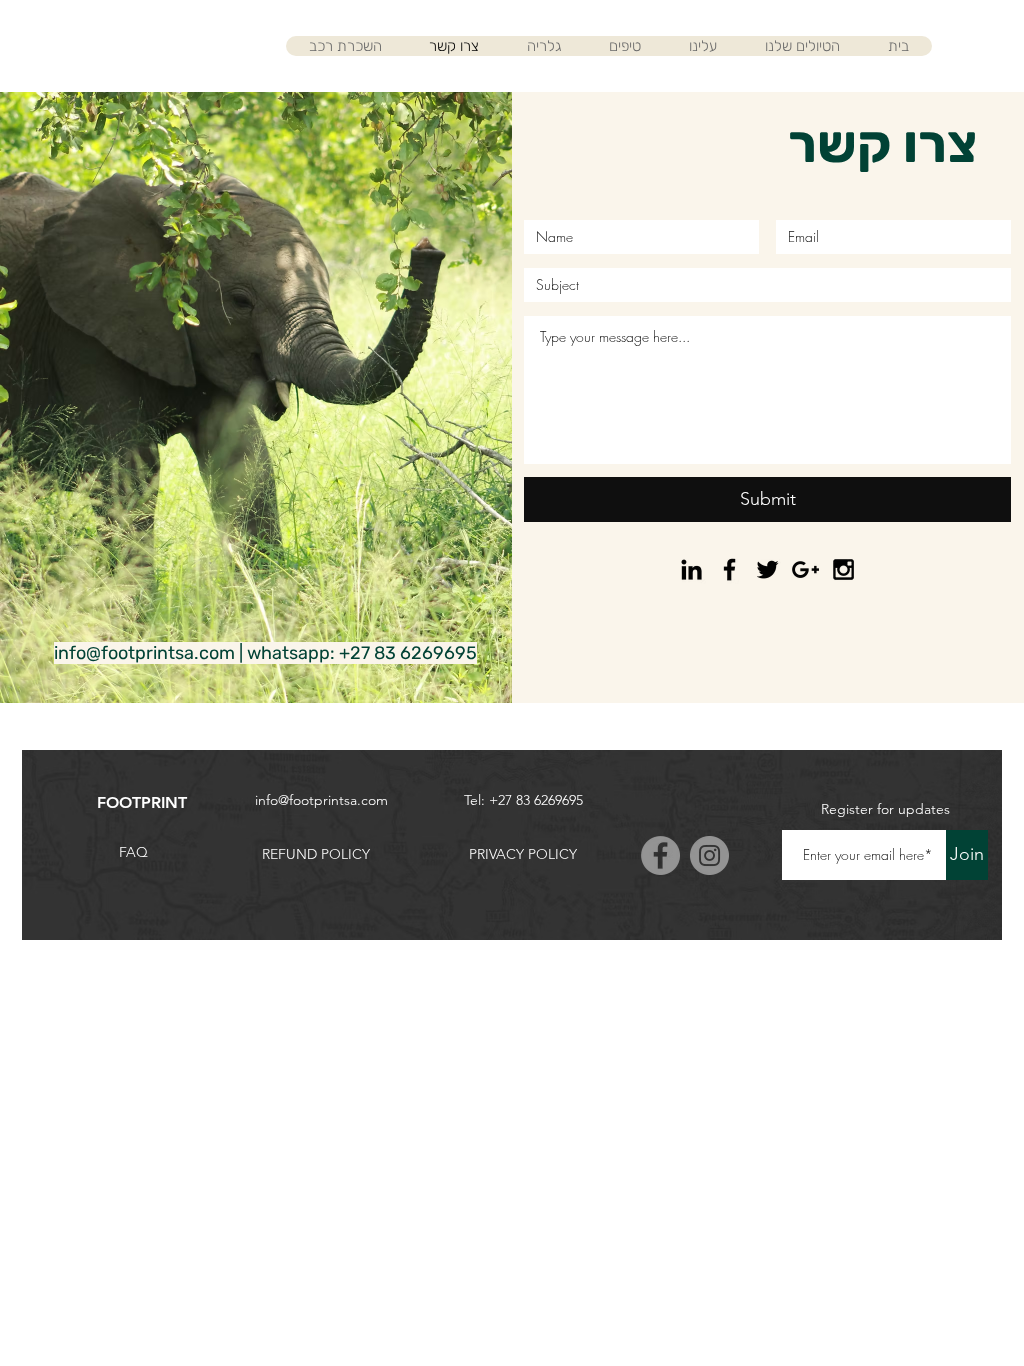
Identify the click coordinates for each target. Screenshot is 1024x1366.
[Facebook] (660, 855)
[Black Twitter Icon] (767, 569)
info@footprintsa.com (144, 653)
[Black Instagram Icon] (843, 569)
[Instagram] (709, 855)
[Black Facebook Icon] (729, 569)
